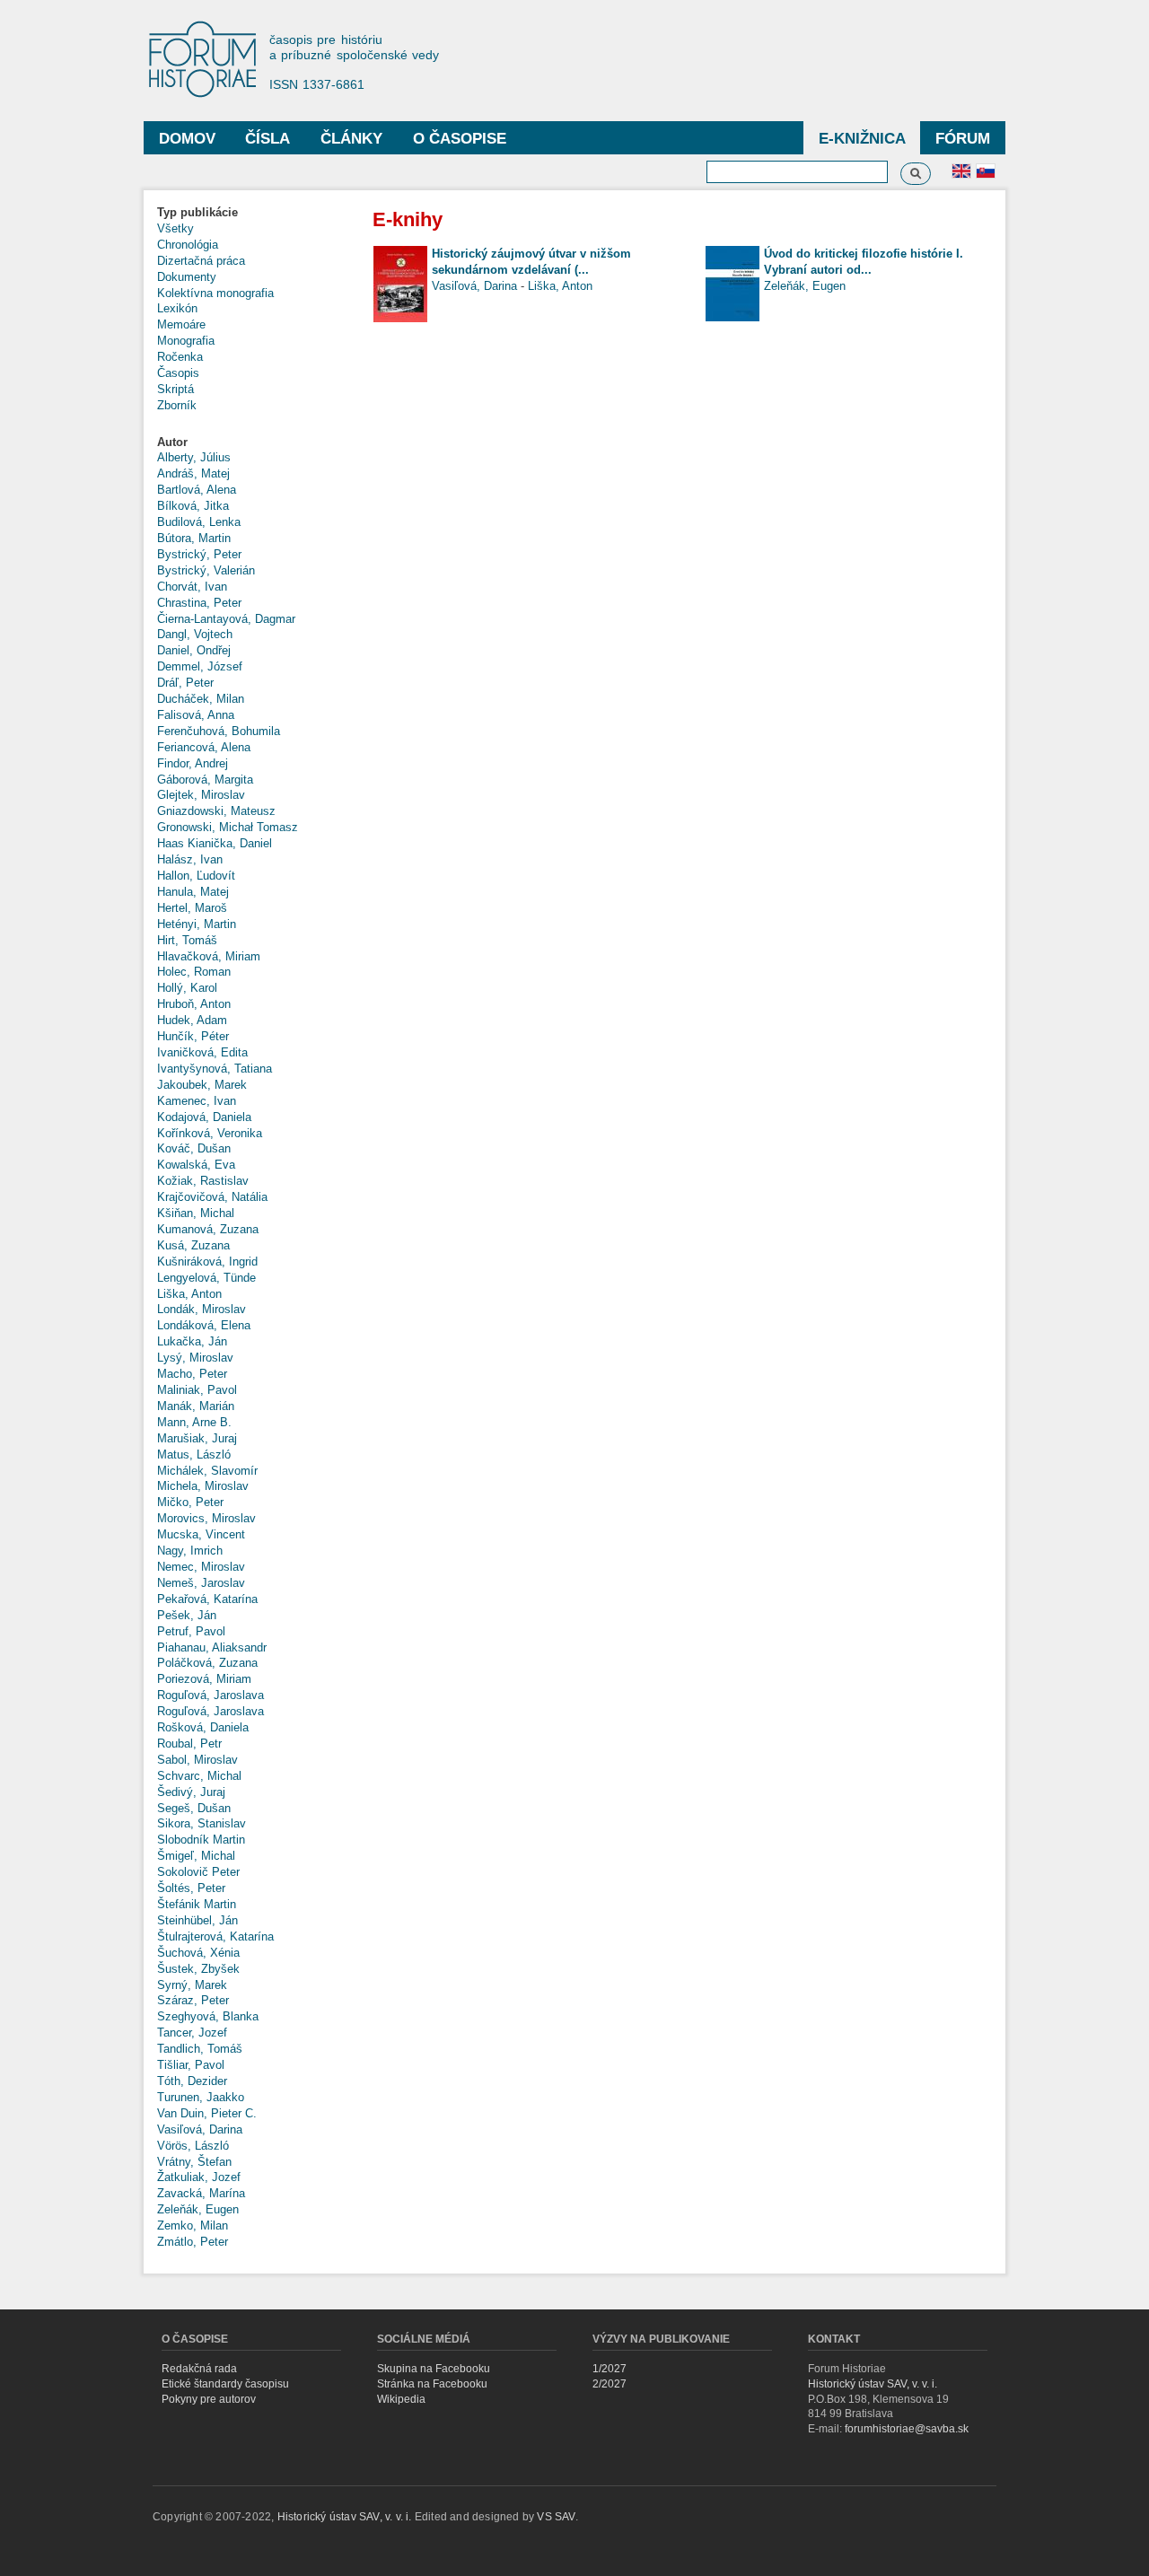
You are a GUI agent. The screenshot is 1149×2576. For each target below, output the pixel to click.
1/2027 (610, 2369)
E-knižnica (862, 139)
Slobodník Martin (201, 1840)
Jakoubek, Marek (202, 1085)
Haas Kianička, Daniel (215, 843)
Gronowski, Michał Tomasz (228, 827)
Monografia (186, 341)
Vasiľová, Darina (200, 2129)
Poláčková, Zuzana (207, 1663)
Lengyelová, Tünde (206, 1278)
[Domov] (211, 61)
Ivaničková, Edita (202, 1052)
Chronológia (188, 245)
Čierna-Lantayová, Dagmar (226, 619)
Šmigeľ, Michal (196, 1856)
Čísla (268, 139)
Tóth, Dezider (192, 2081)
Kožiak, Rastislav (203, 1181)
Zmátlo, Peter (193, 2242)
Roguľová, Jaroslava (211, 1695)
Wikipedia (401, 2399)
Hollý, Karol (187, 988)
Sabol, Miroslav (197, 1760)
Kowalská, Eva (196, 1165)
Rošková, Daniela (203, 1727)
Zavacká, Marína (201, 2193)
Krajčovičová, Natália (212, 1197)
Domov (187, 139)
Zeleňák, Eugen (198, 2209)
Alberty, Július (194, 457)
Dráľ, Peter (185, 683)
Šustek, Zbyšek (198, 1969)
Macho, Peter (192, 1374)
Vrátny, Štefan (194, 2162)
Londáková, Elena (204, 1325)
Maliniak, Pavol (197, 1390)
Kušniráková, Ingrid (207, 1262)
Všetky (175, 228)
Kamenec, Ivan (197, 1101)
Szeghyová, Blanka (208, 2016)
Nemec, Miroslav (201, 1567)
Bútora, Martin (194, 538)
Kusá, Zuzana (193, 1245)
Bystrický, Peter (199, 554)
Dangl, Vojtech (195, 634)
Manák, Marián (196, 1406)
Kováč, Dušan (194, 1148)
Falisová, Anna (196, 715)
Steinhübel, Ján (197, 1920)
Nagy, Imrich (190, 1551)
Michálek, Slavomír (207, 1471)
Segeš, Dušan (194, 1808)
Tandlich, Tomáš (200, 2049)
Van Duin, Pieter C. (207, 2113)
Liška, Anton (189, 1294)
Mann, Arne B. (194, 1422)
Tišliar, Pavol (191, 2065)
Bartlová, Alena (197, 490)
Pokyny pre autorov (209, 2399)
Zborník (177, 405)
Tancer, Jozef (192, 2033)
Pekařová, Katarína (207, 1599)
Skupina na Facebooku (434, 2369)
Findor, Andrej (193, 763)
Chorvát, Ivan (192, 587)
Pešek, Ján (187, 1615)
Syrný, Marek (192, 1985)
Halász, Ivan (190, 859)
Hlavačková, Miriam (209, 956)
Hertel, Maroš (192, 908)
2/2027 (610, 2384)
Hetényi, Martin (197, 924)
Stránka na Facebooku (432, 2384)
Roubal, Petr (189, 1744)
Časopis (178, 373)
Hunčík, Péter (193, 1036)
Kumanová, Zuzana (208, 1229)
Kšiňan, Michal (196, 1213)
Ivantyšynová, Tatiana (215, 1069)
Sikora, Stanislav (202, 1823)
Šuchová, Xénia (198, 1953)
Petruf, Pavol (191, 1631)
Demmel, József (200, 666)
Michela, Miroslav (203, 1486)
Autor (172, 442)
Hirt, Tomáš (187, 940)
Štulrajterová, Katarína (215, 1936)
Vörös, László (193, 2146)
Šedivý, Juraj (191, 1792)
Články (351, 139)
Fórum (963, 139)
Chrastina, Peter (199, 603)
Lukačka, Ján (192, 1341)
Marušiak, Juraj (197, 1438)
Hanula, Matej (193, 892)
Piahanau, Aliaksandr (212, 1647)
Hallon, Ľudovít (196, 876)
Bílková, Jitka (193, 506)
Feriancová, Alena (204, 747)
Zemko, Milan (193, 2226)
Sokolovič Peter (198, 1872)
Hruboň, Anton (194, 1004)
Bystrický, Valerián (206, 570)
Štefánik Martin (197, 1904)
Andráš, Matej (193, 473)
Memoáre (181, 324)
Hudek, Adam (192, 1020)
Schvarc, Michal (199, 1776)
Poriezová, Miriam (204, 1679)
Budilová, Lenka (199, 522)
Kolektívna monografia (215, 293)
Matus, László (194, 1454)
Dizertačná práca (201, 261)
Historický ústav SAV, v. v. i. (873, 2384)
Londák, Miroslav (202, 1309)
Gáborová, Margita (205, 780)
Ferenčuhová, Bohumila (219, 731)
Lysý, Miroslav (195, 1358)
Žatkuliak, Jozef (199, 2177)
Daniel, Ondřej (194, 650)
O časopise (460, 139)
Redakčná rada (199, 2369)
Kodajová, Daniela (204, 1117)
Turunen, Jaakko (201, 2097)
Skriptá (175, 389)
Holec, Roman (194, 972)
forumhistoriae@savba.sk (907, 2429)
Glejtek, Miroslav (201, 795)
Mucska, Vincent (201, 1534)
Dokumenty (187, 277)
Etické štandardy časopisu (225, 2384)
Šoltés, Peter (191, 1888)
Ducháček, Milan (201, 699)
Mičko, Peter (190, 1502)
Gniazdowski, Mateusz (216, 811)
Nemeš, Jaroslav (201, 1583)
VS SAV (556, 2517)
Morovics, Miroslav (206, 1518)
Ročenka (180, 357)
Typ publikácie (197, 212)
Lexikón (177, 308)
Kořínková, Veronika (210, 1133)
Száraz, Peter (193, 2000)
